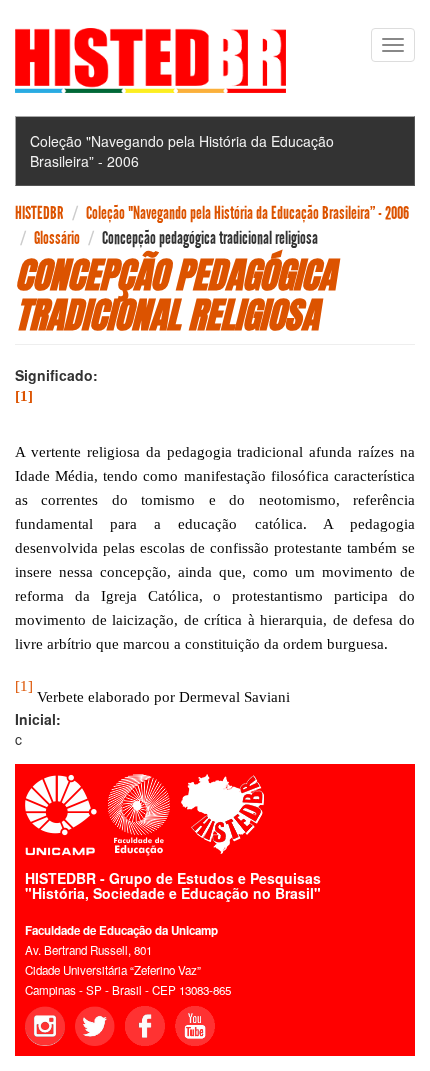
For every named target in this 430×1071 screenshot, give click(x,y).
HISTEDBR (39, 213)
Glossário (57, 238)
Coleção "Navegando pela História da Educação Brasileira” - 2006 (247, 213)
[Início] (150, 60)
